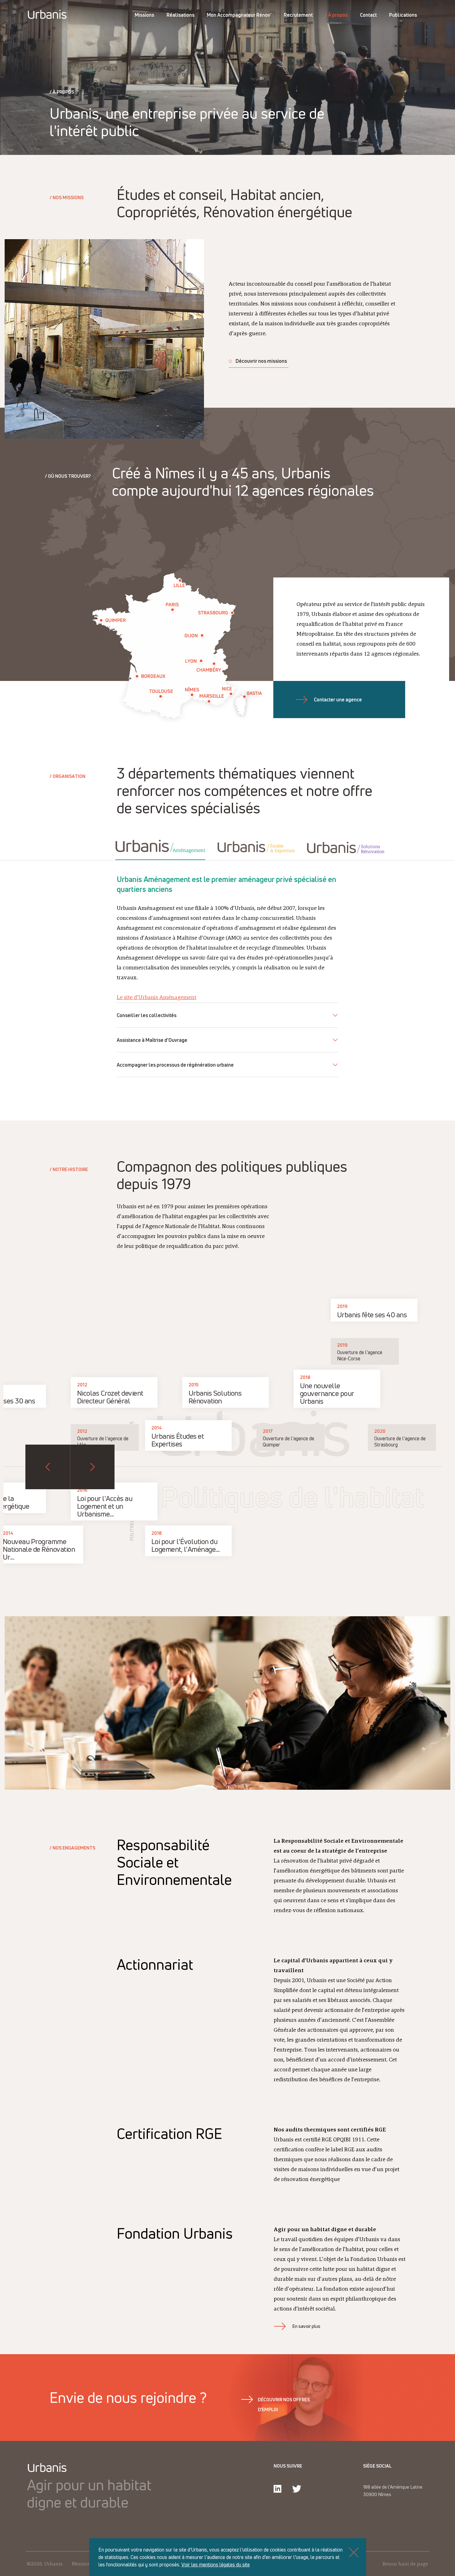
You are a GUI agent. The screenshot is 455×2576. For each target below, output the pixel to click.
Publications (403, 15)
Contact (368, 15)
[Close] (354, 2552)
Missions (144, 15)
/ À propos (336, 15)
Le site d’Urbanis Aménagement (156, 998)
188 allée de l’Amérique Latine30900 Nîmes (393, 2491)
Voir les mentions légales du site (216, 2565)
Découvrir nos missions (261, 361)
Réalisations (180, 15)
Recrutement (298, 15)
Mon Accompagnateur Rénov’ (239, 15)
